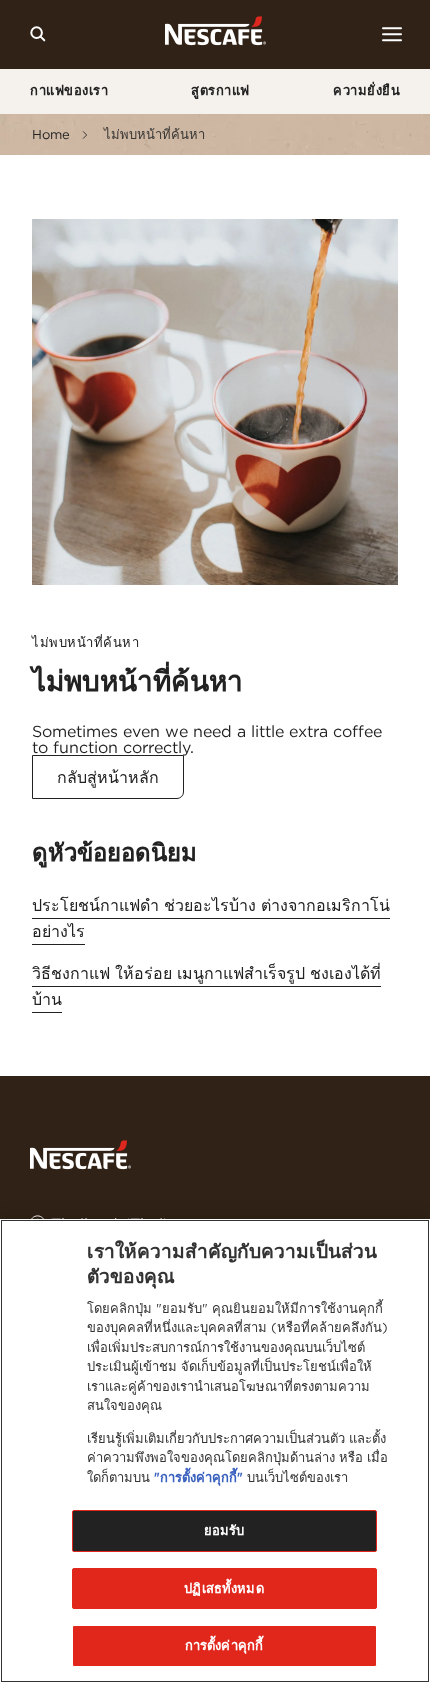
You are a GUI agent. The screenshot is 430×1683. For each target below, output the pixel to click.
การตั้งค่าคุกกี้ (224, 1645)
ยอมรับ (224, 1530)
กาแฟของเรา (69, 90)
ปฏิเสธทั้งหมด (223, 1588)
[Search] (38, 34)
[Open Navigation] (392, 34)
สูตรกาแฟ (220, 90)
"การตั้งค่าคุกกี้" (198, 1477)
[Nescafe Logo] (215, 34)
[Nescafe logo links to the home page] (80, 1153)
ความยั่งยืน (366, 90)
